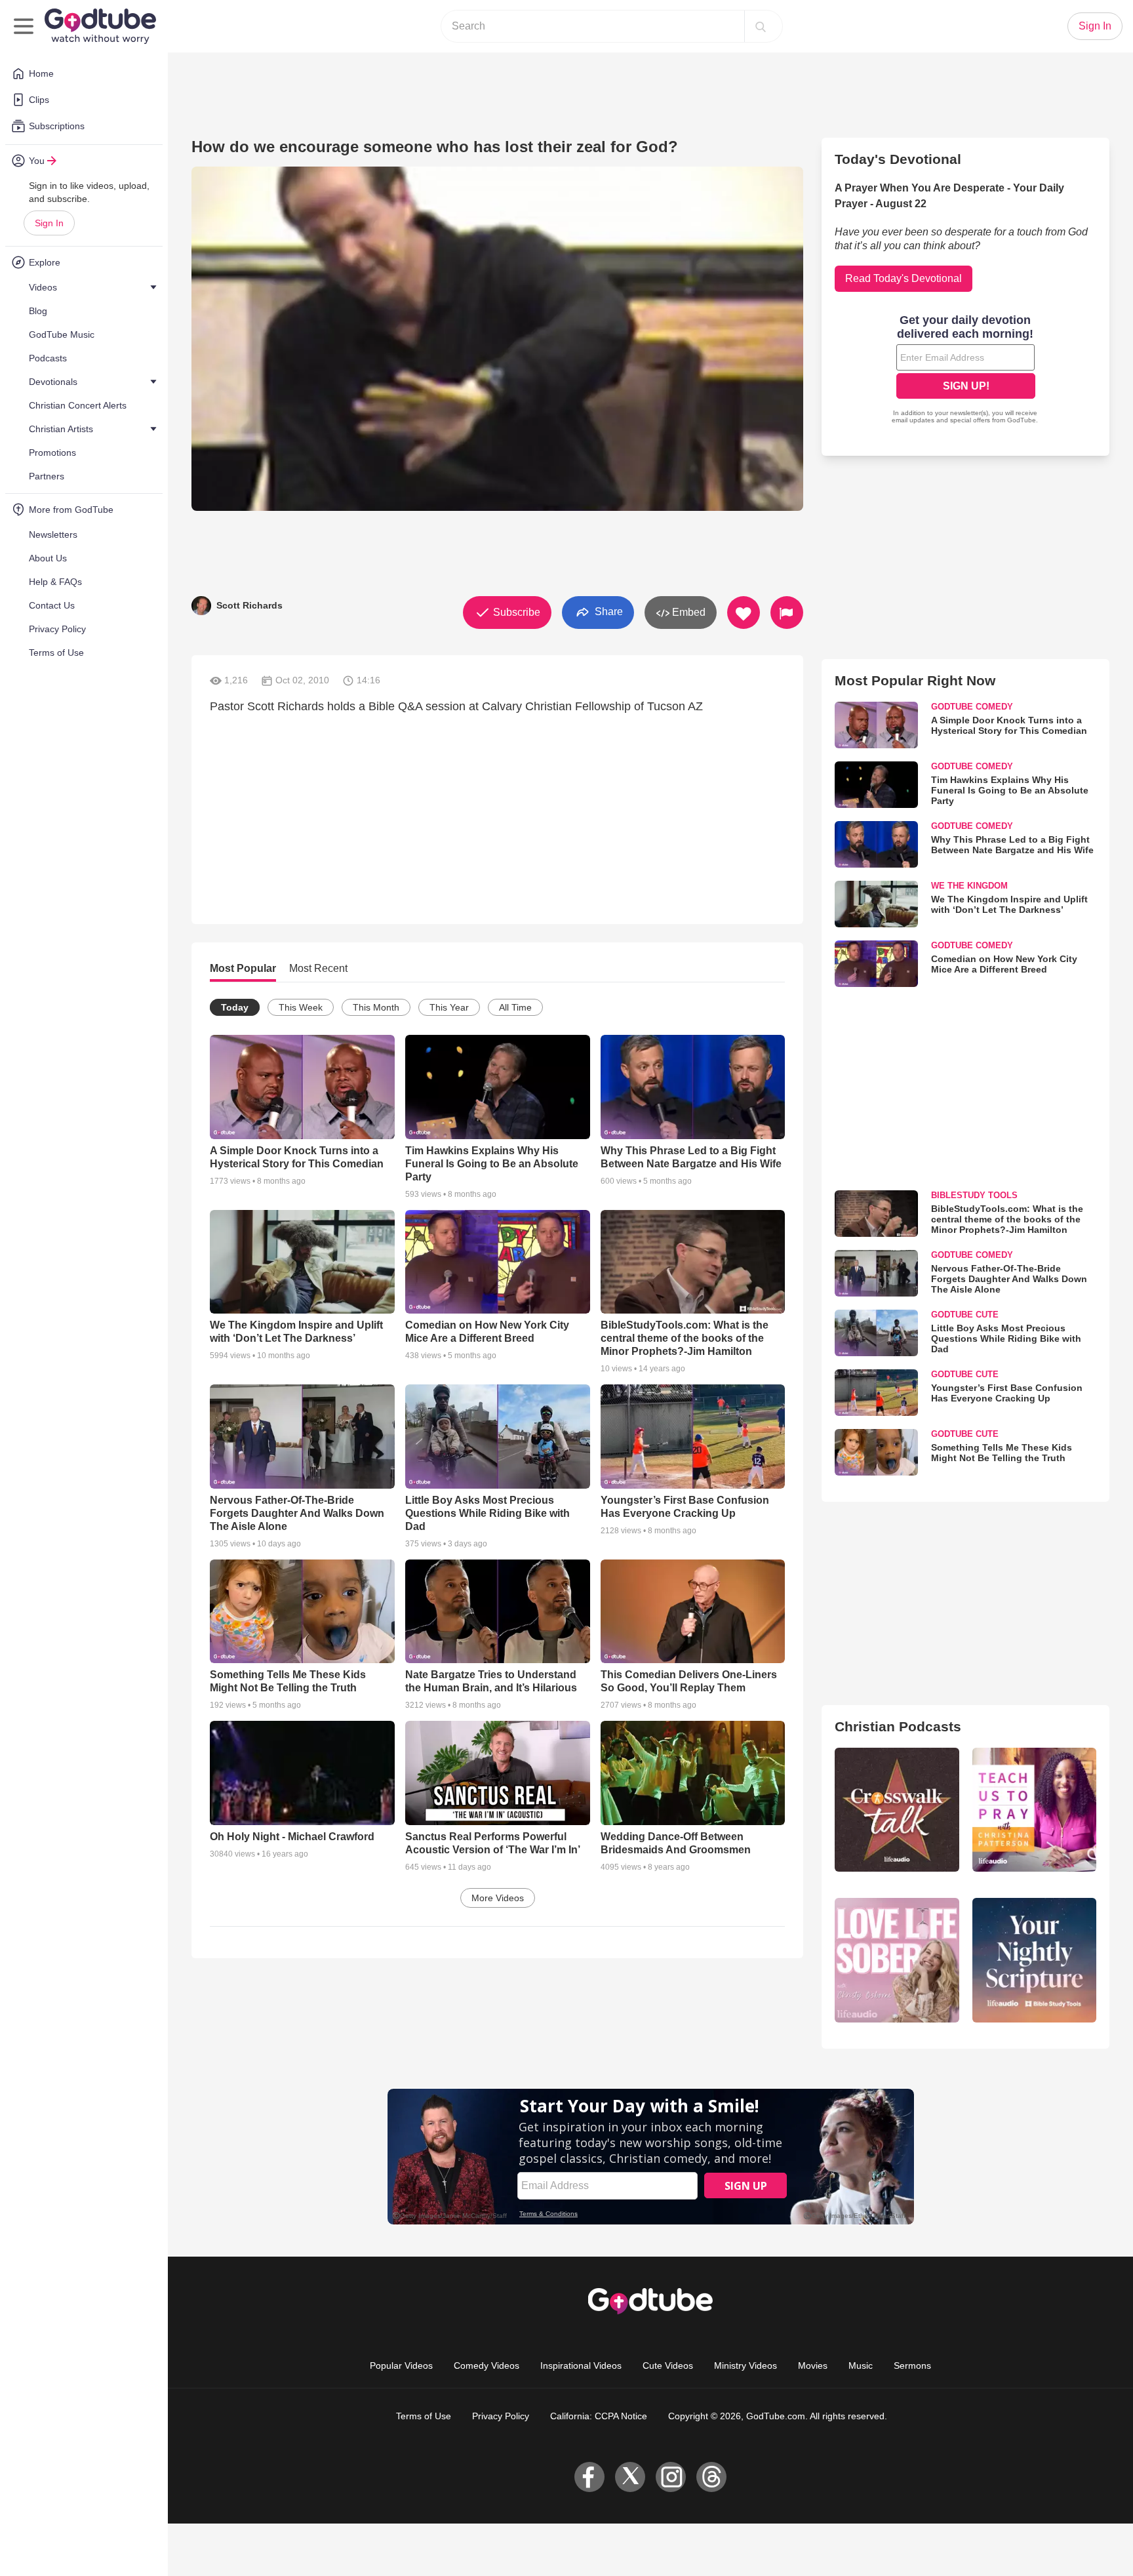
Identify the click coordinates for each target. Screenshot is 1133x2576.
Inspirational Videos (581, 2365)
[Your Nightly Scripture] (1034, 1960)
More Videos (498, 1898)
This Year (449, 1007)
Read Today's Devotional (904, 278)
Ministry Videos (745, 2365)
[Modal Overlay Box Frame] (966, 371)
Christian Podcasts (898, 1726)
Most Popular (243, 968)
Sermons (912, 2365)
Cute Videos (668, 2365)
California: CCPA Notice (599, 2416)
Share (607, 612)
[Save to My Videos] (744, 613)
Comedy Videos (487, 2365)
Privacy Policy (501, 2416)
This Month (376, 1007)
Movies (813, 2365)
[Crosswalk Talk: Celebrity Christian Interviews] (897, 1810)
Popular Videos (401, 2365)
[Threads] (711, 2477)
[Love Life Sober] (897, 1960)
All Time (515, 1007)
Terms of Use (424, 2416)
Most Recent (318, 968)
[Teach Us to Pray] (1034, 1810)
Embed (687, 612)
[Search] (761, 26)
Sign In (49, 223)
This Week (301, 1007)
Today (235, 1007)
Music (861, 2365)
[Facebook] (589, 2477)
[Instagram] (671, 2477)
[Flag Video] (787, 613)
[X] (630, 2477)
